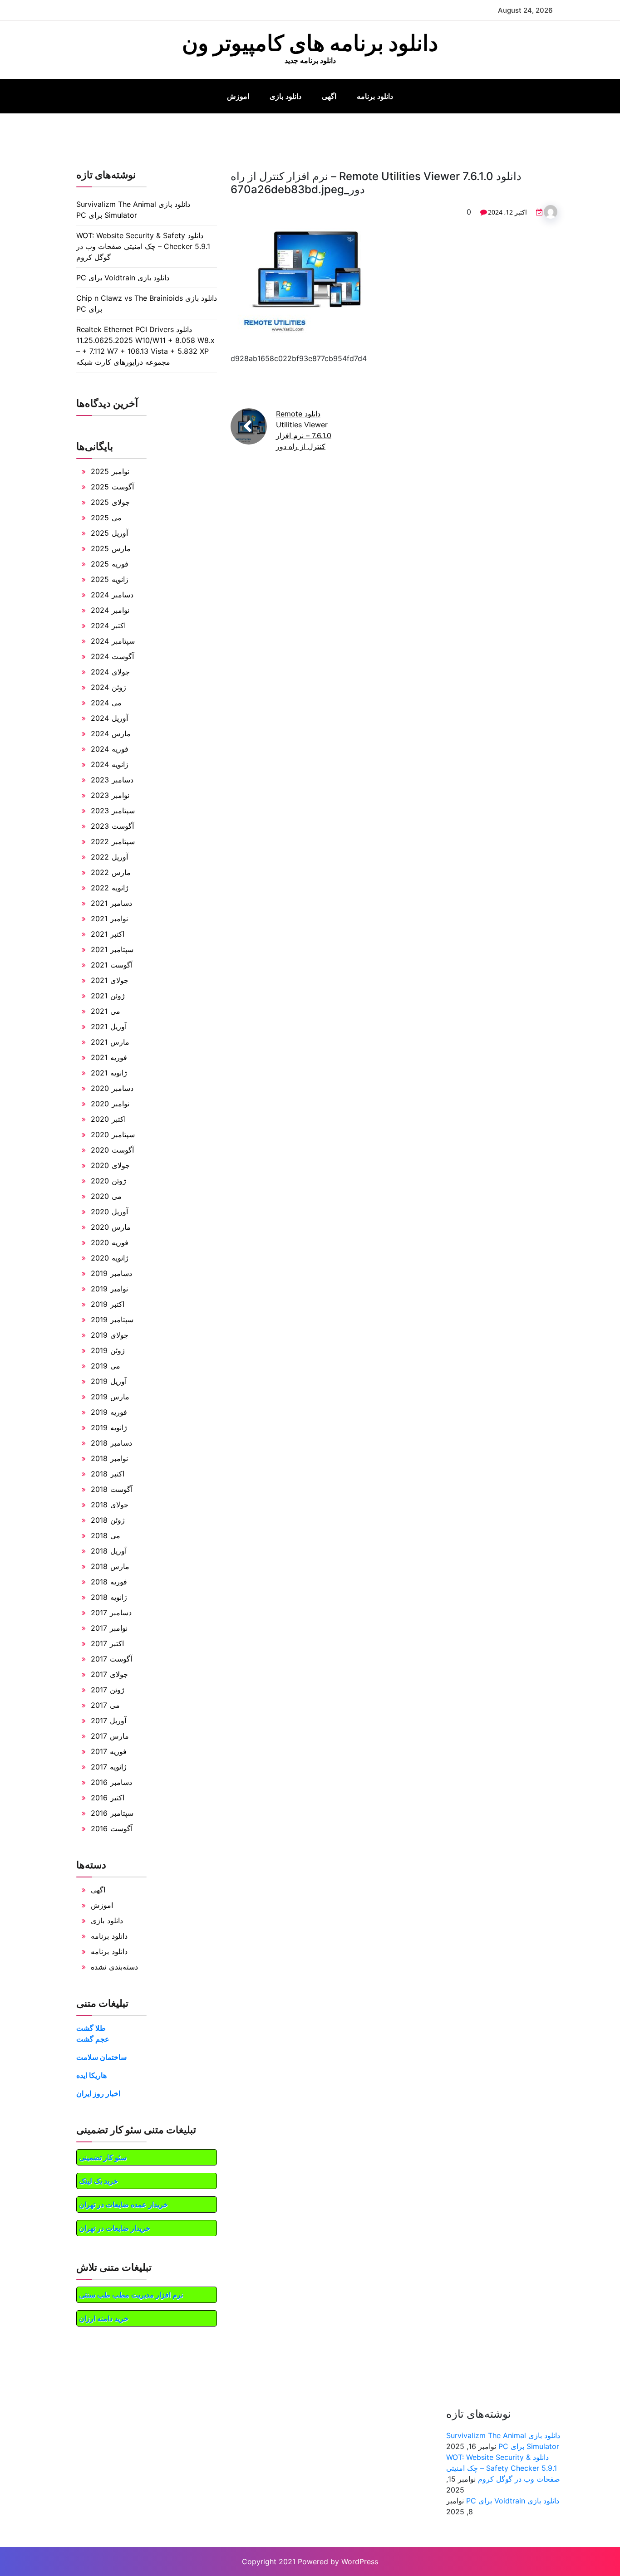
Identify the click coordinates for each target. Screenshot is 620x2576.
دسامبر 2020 (112, 1088)
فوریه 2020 (110, 1242)
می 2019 (106, 1366)
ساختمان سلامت (101, 2057)
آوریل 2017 (108, 1721)
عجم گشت (93, 2039)
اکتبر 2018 (108, 1474)
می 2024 (106, 703)
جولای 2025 (110, 502)
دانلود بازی (285, 96)
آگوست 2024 (112, 656)
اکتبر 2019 (108, 1304)
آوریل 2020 (109, 1212)
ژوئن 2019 (108, 1350)
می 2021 (106, 1011)
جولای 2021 (110, 980)
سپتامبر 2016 (112, 1813)
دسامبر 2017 (111, 1613)
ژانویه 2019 (109, 1427)
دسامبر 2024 (112, 595)
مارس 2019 (110, 1397)
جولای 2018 (110, 1505)
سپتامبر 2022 (113, 841)
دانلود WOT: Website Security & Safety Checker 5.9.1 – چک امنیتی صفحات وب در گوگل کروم (143, 246)
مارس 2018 (110, 1566)
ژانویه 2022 (110, 888)
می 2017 (105, 1705)
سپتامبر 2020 (113, 1134)
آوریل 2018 (109, 1551)
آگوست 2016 (112, 1828)
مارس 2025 (111, 548)
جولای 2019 (110, 1335)
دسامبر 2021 (111, 903)
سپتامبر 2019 (112, 1320)
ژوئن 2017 (108, 1690)
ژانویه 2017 (109, 1767)
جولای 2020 (110, 1165)
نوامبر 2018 (109, 1458)
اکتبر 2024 (108, 626)
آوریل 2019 (109, 1381)
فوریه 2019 (109, 1412)
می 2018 (106, 1535)
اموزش (238, 96)
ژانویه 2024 (110, 764)
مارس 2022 (111, 872)
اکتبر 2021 (108, 934)
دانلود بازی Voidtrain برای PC (123, 278)
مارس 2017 (110, 1736)
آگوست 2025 (112, 487)
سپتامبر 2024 (113, 641)
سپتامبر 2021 (112, 949)
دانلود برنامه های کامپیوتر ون (310, 43)
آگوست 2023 (112, 826)
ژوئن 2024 (108, 687)
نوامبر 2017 (109, 1628)
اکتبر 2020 (108, 1119)
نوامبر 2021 (109, 919)
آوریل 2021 (109, 1026)
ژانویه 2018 (109, 1597)
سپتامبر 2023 (113, 811)
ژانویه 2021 (109, 1073)
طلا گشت (91, 2028)
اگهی (329, 96)
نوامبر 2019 (109, 1289)
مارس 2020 (111, 1227)
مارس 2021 (110, 1042)
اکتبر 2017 (107, 1643)
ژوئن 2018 (108, 1520)
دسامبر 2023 (112, 780)
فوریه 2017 (109, 1751)
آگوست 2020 (112, 1150)
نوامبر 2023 (110, 795)
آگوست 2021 (112, 965)
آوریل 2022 (109, 857)
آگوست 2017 (111, 1659)
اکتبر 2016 (108, 1798)
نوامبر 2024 (110, 610)
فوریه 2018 (109, 1582)
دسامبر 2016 (111, 1782)
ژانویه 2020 (110, 1258)
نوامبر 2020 (110, 1104)
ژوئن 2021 (108, 996)
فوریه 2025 (110, 564)
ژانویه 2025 (110, 579)
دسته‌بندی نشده (114, 1967)
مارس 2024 (111, 733)
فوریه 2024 (110, 749)
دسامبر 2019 (111, 1273)
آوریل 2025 (109, 533)
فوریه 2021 (109, 1057)
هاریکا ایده (91, 2075)
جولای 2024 (110, 672)
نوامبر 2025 (110, 471)
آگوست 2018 (112, 1489)
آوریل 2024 (109, 718)
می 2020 (106, 1196)
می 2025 (106, 518)
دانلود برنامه (375, 96)
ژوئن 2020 (108, 1181)
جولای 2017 (109, 1674)
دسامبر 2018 (111, 1443)
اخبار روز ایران (98, 2093)
